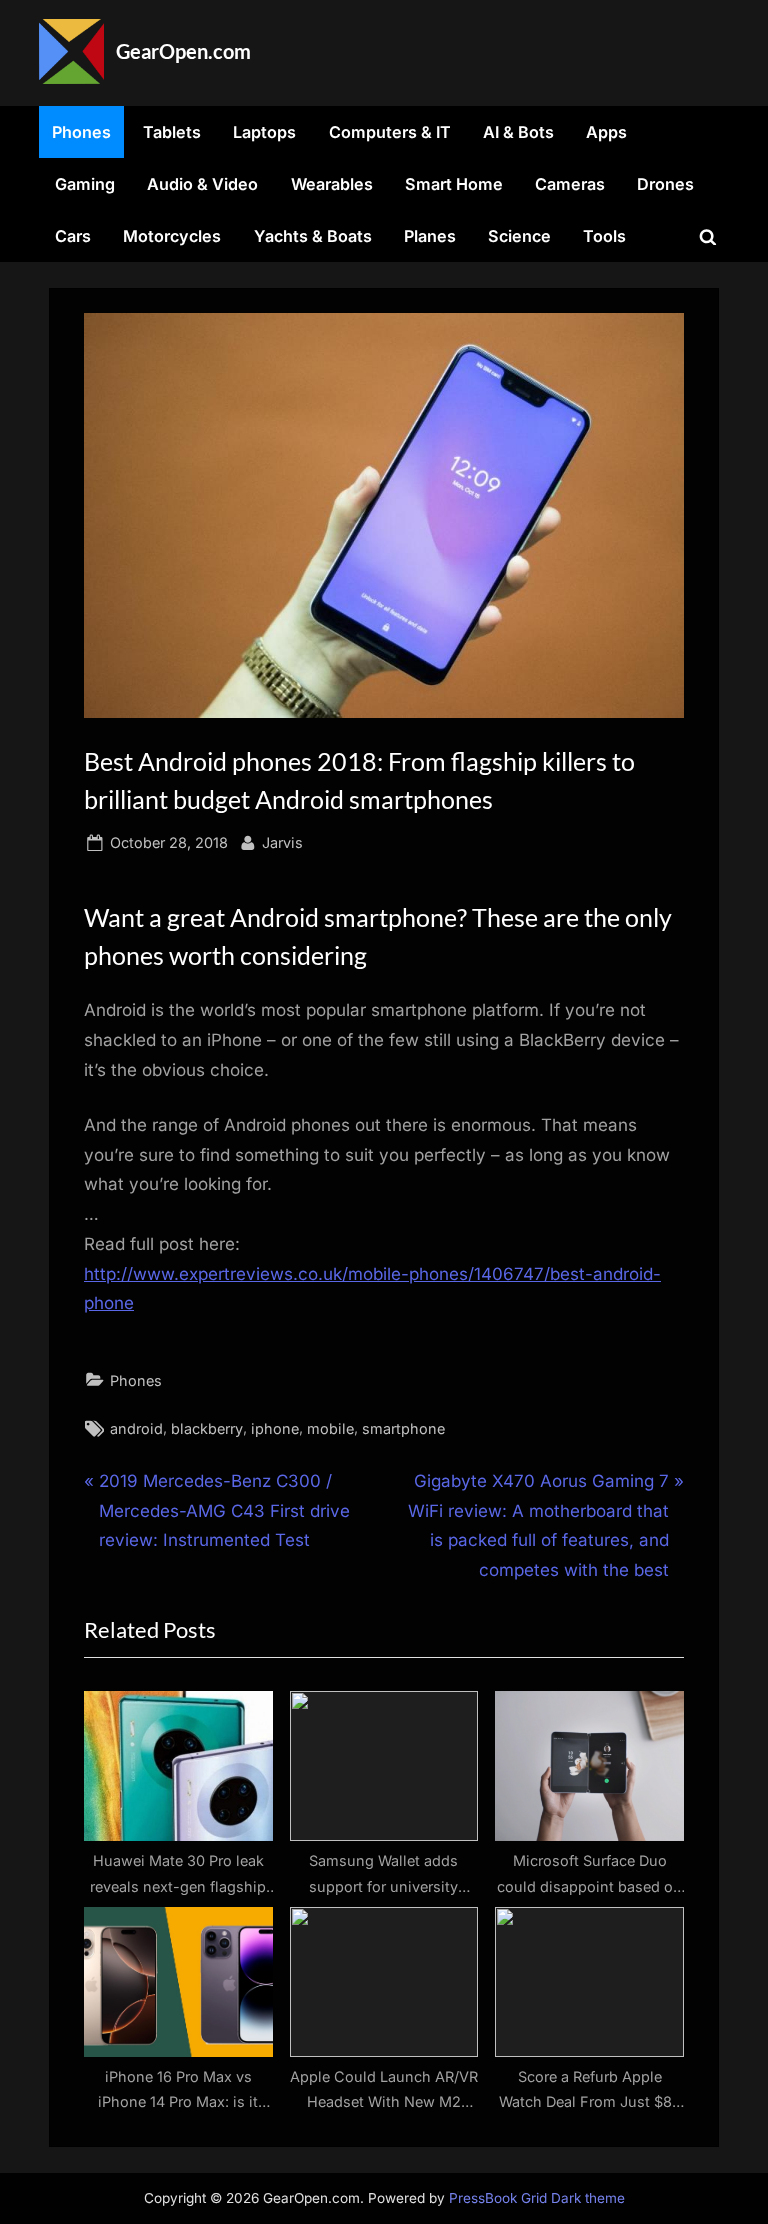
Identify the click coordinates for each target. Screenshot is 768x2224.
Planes (430, 236)
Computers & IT (390, 132)
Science (519, 236)
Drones (665, 184)
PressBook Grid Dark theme (537, 2198)
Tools (604, 236)
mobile (330, 1428)
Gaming (85, 184)
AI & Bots (518, 132)
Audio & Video (202, 184)
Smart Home (454, 184)
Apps (606, 132)
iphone (275, 1428)
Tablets (172, 132)
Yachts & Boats (313, 236)
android (136, 1428)
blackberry (207, 1428)
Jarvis (282, 842)
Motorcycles (172, 236)
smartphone (403, 1428)
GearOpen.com (183, 51)
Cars (73, 236)
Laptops (264, 132)
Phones (81, 132)
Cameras (570, 184)
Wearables (332, 184)
